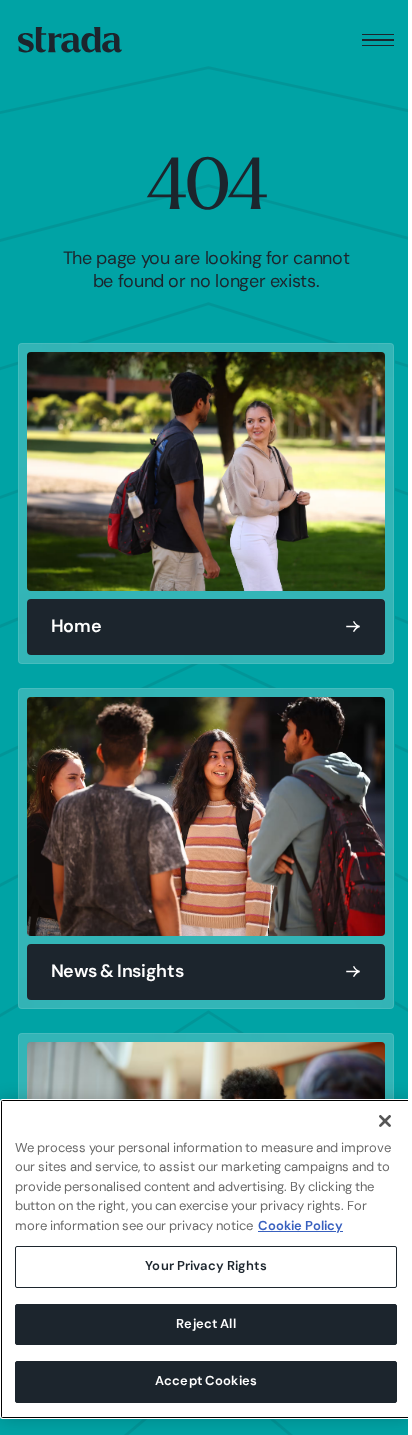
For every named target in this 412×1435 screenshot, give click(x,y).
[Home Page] (70, 39)
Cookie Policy (300, 1226)
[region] (206, 1259)
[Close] (385, 1121)
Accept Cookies (206, 1381)
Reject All (205, 1324)
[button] (378, 40)
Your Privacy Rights (205, 1266)
